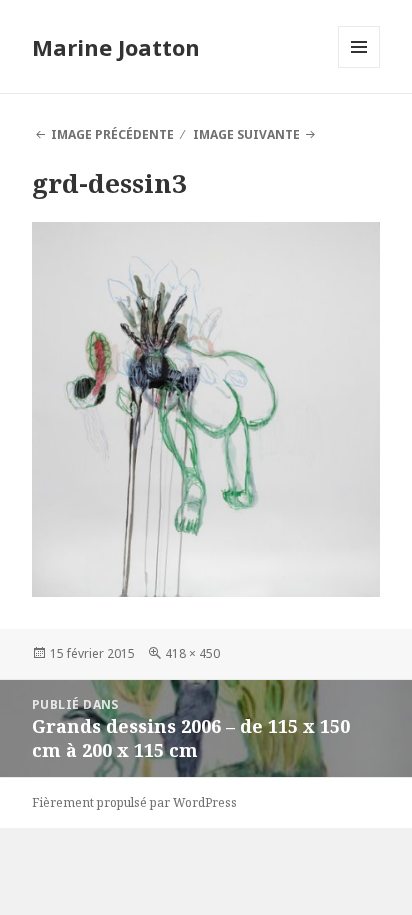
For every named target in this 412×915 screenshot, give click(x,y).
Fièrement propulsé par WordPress (134, 802)
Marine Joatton (116, 47)
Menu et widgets (359, 67)
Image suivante (246, 134)
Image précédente (112, 134)
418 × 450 (192, 653)
